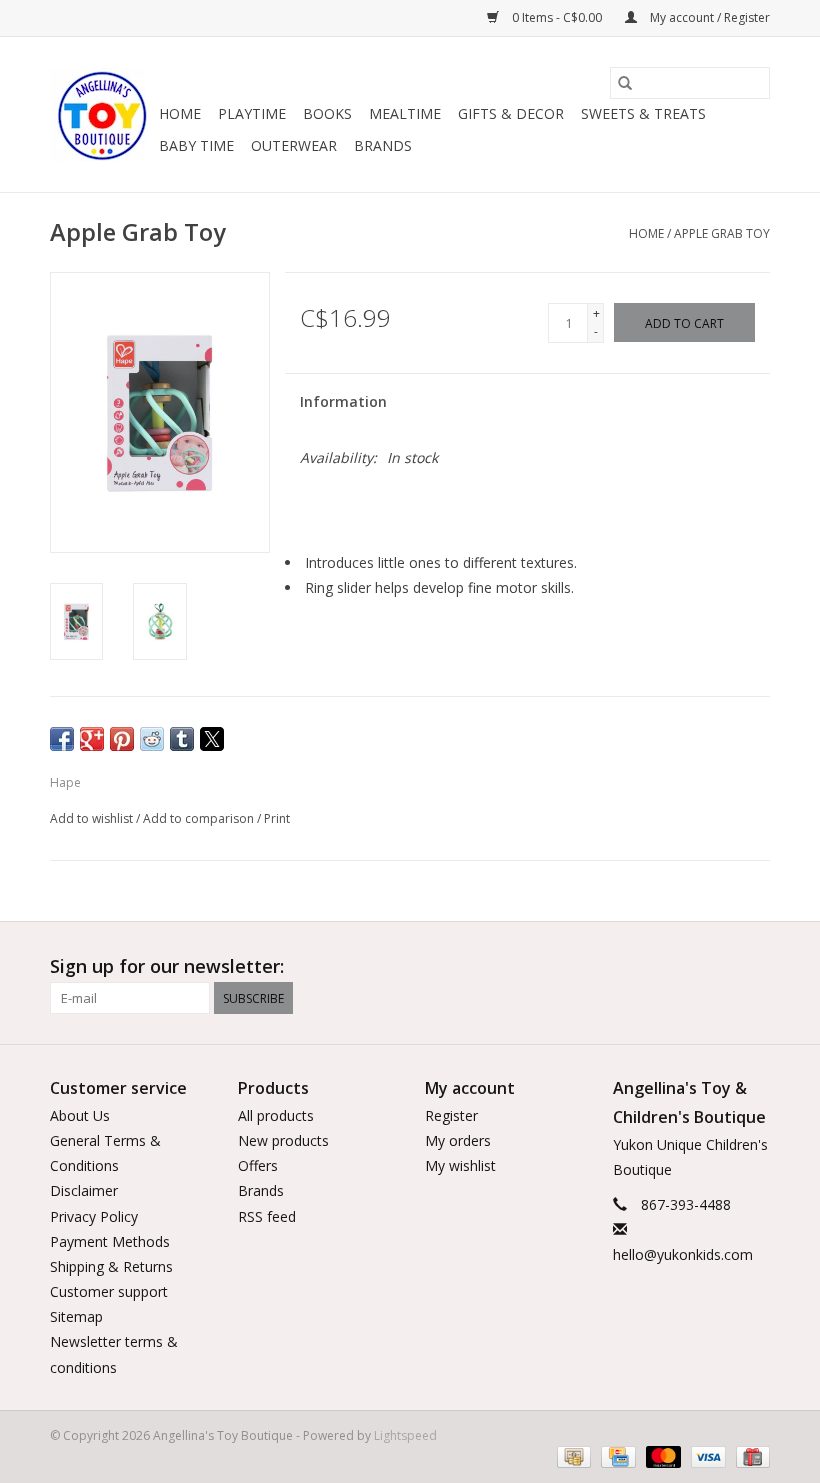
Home (180, 113)
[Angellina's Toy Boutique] (101, 115)
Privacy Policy (94, 1216)
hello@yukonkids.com (683, 1254)
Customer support (109, 1291)
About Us (80, 1115)
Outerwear (294, 145)
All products (276, 1115)
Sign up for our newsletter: (167, 966)
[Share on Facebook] (62, 739)
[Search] (625, 83)
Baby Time (196, 145)
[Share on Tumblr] (182, 739)
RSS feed (267, 1216)
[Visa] (706, 1456)
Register (451, 1115)
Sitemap (76, 1316)
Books (327, 113)
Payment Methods (110, 1241)
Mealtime (405, 113)
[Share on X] (212, 739)
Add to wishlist (93, 818)
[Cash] (572, 1456)
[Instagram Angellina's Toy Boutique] (754, 967)
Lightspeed (405, 1435)
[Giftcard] (749, 1456)
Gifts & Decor (511, 113)
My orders (458, 1140)
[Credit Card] (616, 1456)
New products (283, 1140)
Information (343, 401)
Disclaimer (84, 1190)
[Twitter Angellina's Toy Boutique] (718, 967)
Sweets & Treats (643, 113)
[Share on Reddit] (152, 739)
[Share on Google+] (92, 739)
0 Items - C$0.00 (557, 17)
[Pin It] (122, 739)
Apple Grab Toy (722, 233)
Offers (258, 1165)
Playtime (252, 113)
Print (277, 818)
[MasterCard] (661, 1456)
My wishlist (460, 1165)
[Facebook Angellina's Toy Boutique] (682, 967)
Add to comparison (200, 818)
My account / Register (708, 17)
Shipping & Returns (111, 1266)
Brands (383, 145)
